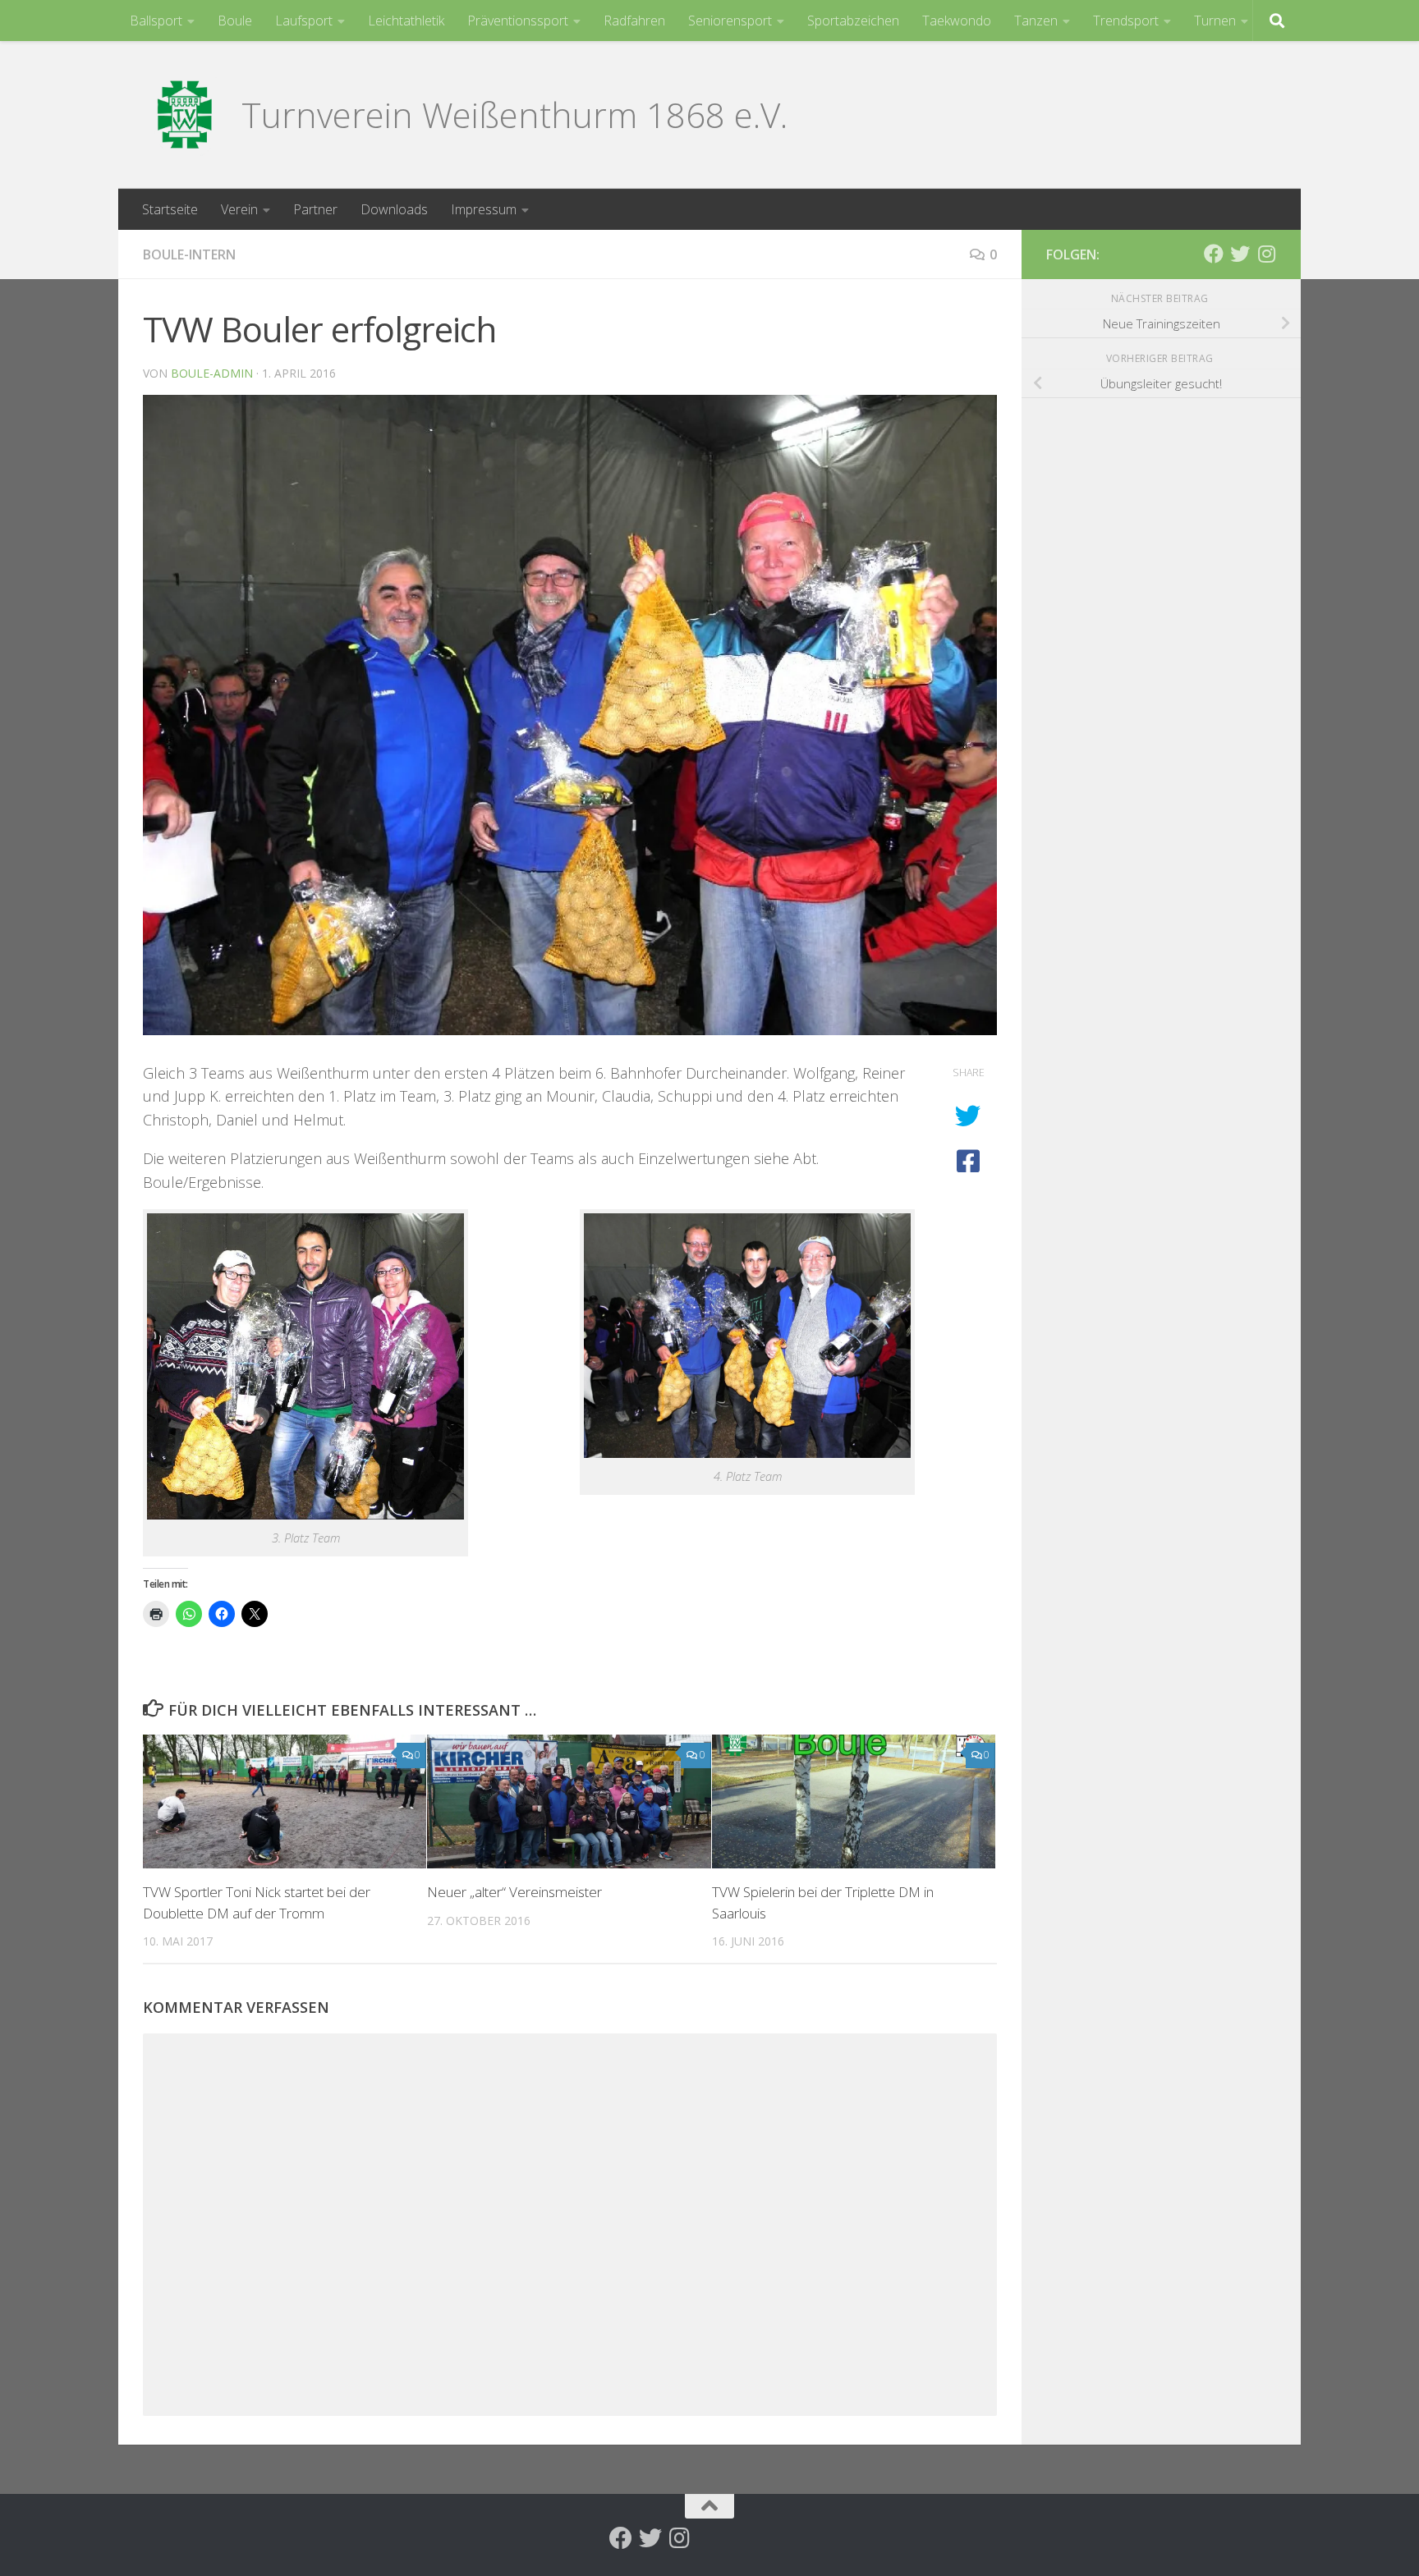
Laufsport (304, 21)
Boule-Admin (212, 373)
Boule (235, 21)
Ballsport (156, 21)
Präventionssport (518, 21)
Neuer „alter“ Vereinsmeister (514, 1892)
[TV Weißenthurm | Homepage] (184, 115)
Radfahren (634, 21)
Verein (239, 209)
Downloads (394, 209)
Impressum (484, 209)
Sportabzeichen (853, 21)
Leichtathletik (406, 21)
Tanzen (1036, 21)
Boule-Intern (189, 254)
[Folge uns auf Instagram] (1266, 254)
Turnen (1215, 21)
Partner (315, 209)
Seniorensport (730, 21)
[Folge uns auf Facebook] (1214, 254)
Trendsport (1126, 21)
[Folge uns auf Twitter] (1240, 254)
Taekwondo (957, 21)
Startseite (170, 209)
